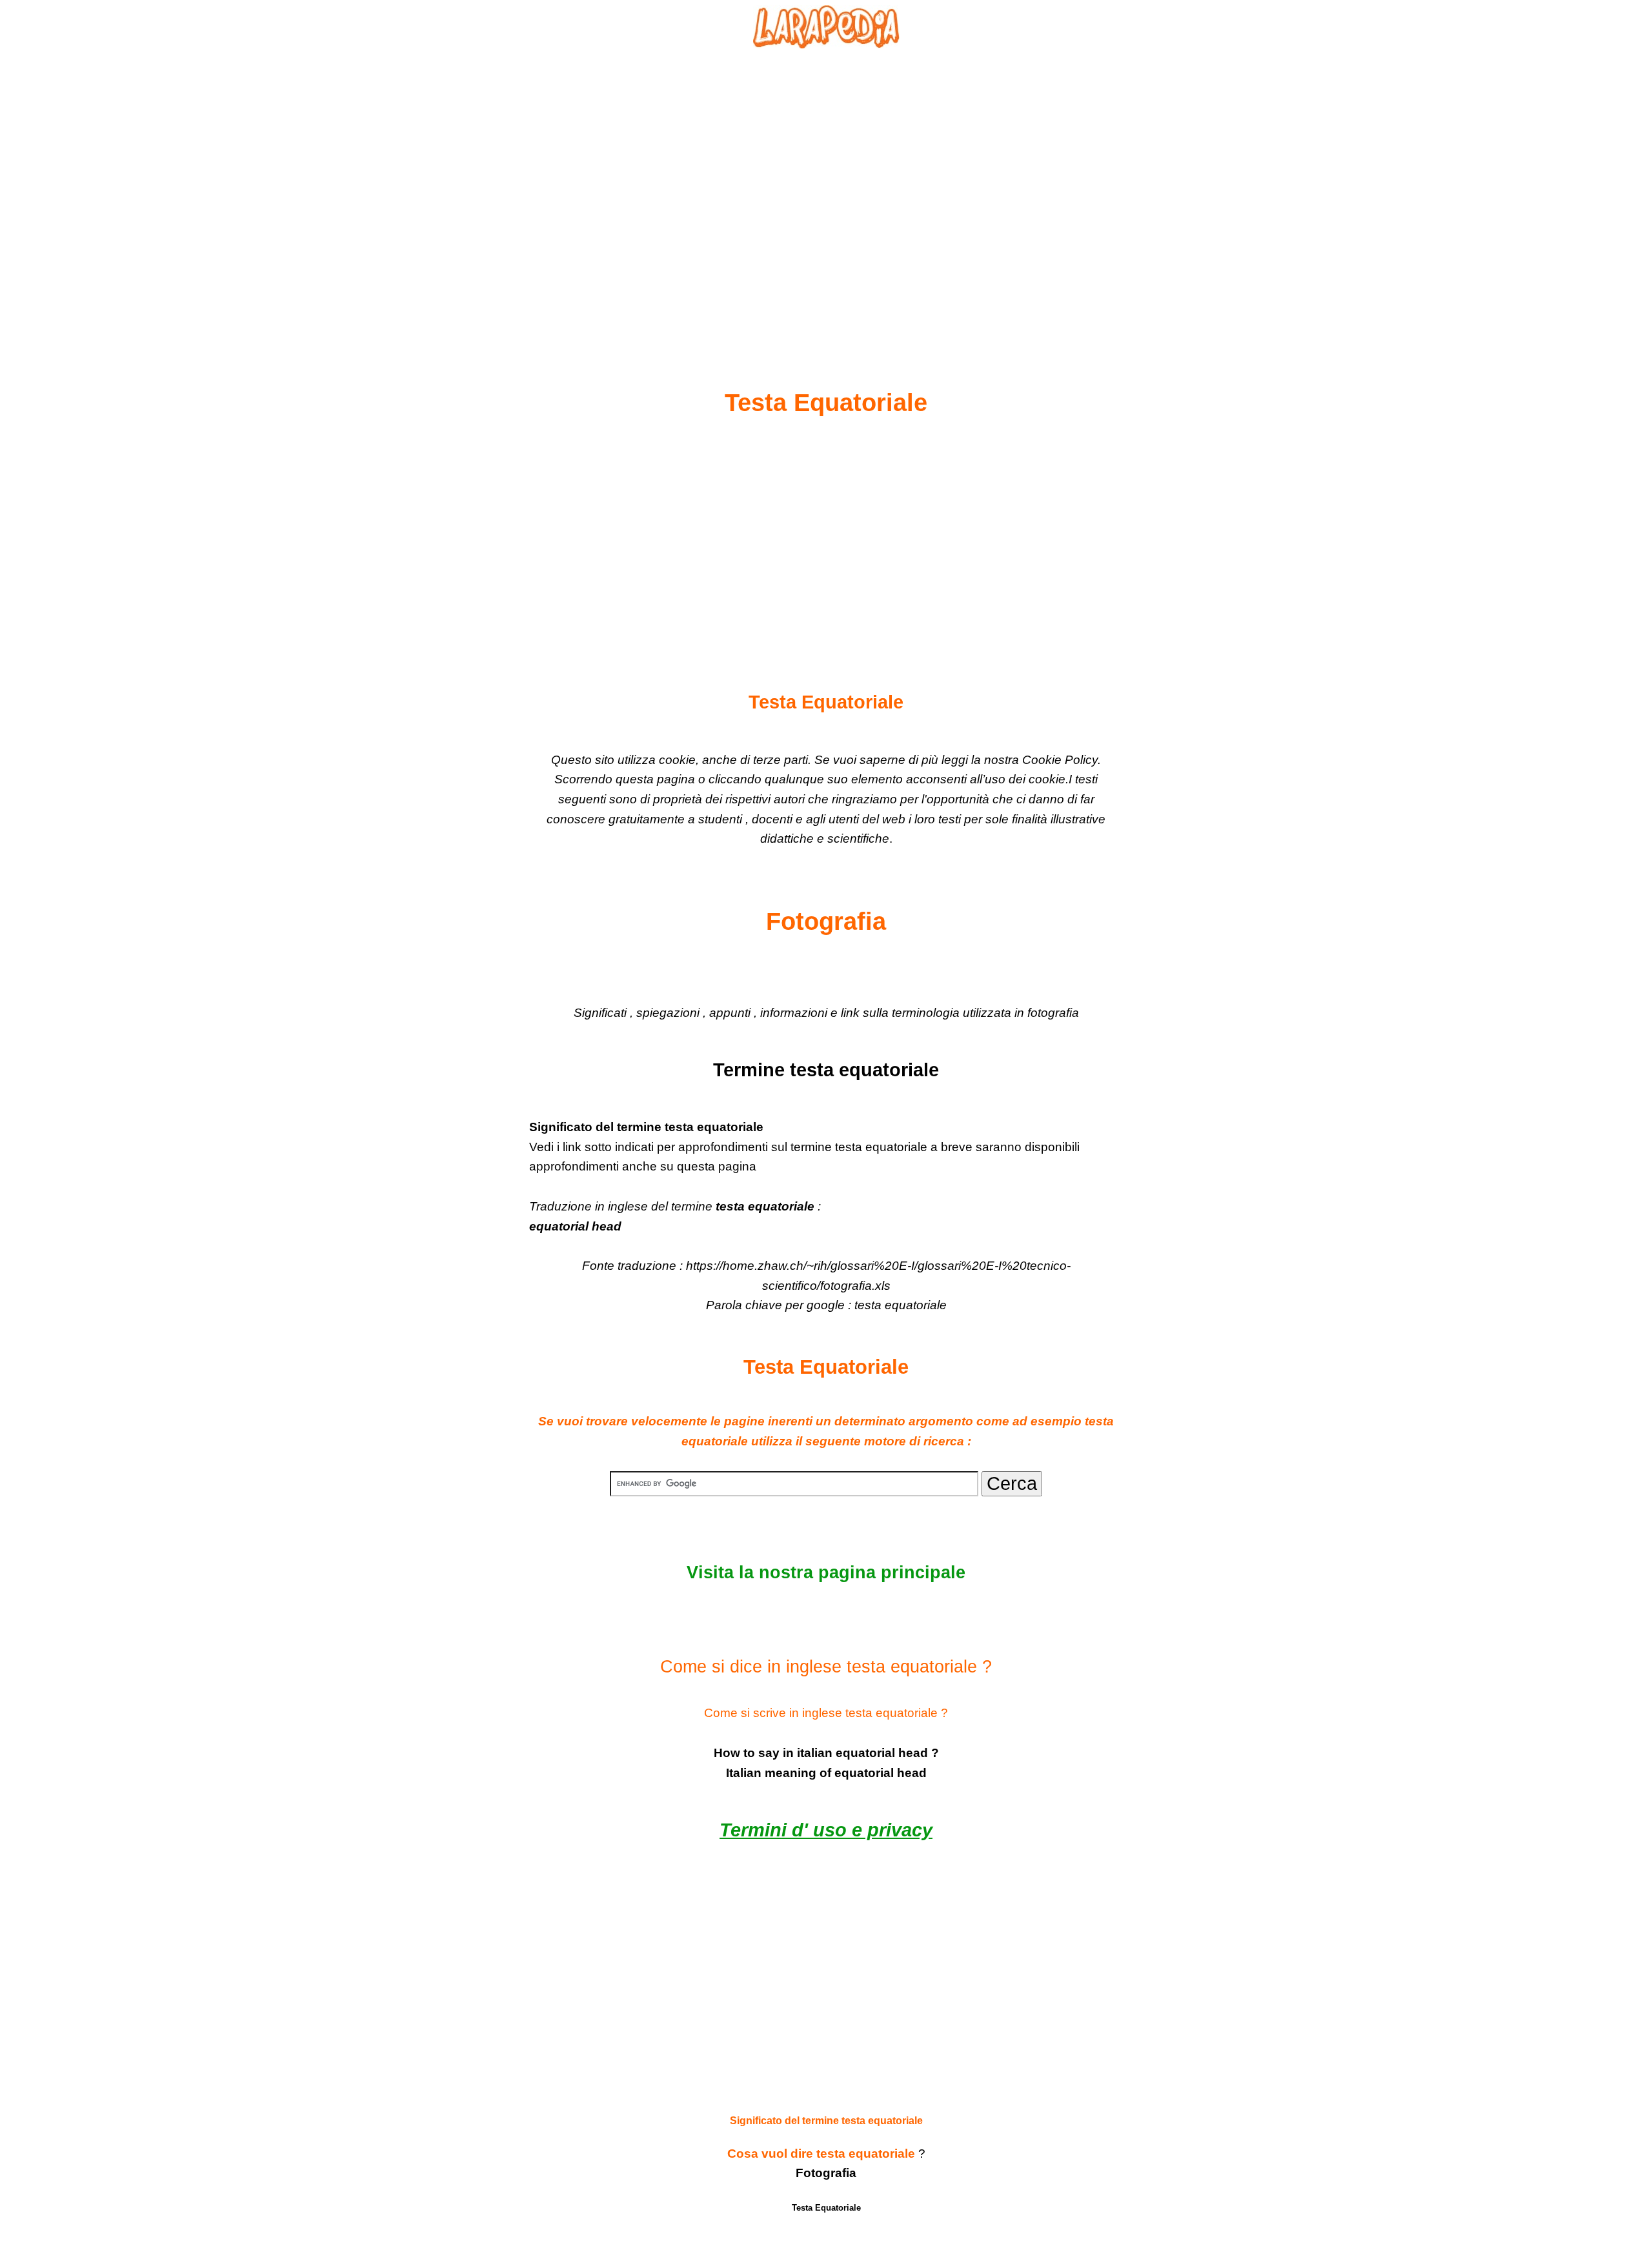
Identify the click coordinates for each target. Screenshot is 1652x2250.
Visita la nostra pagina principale (826, 1572)
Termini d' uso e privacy (826, 1830)
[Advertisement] (826, 188)
